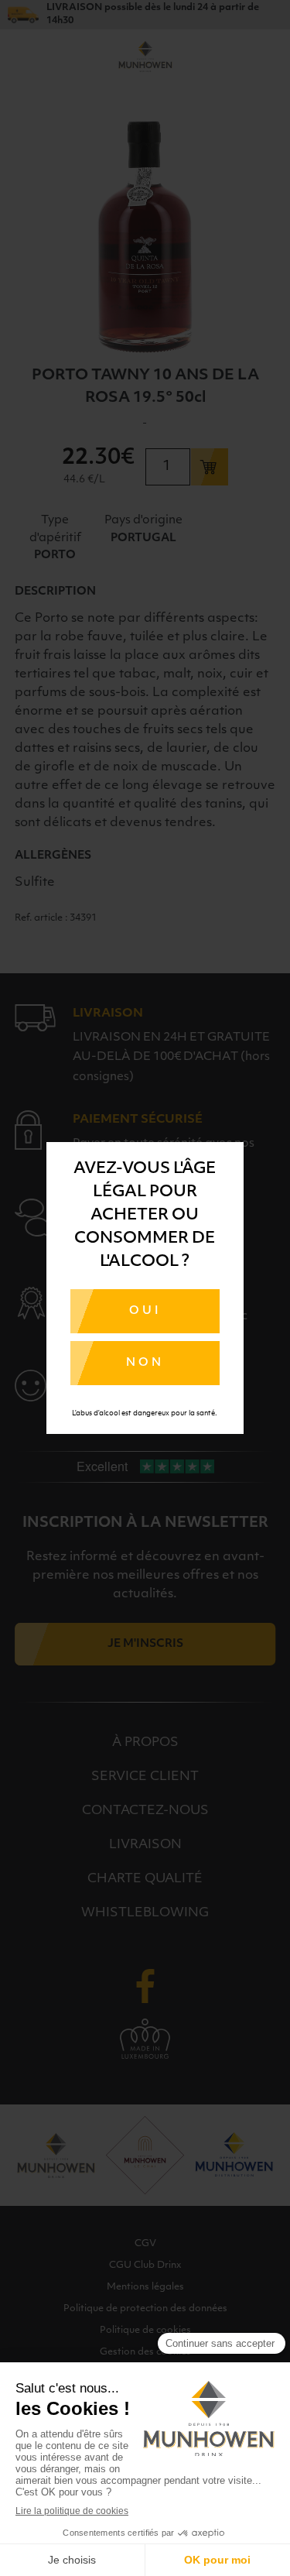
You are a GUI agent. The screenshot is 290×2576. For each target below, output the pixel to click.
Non (145, 1363)
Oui (145, 1311)
